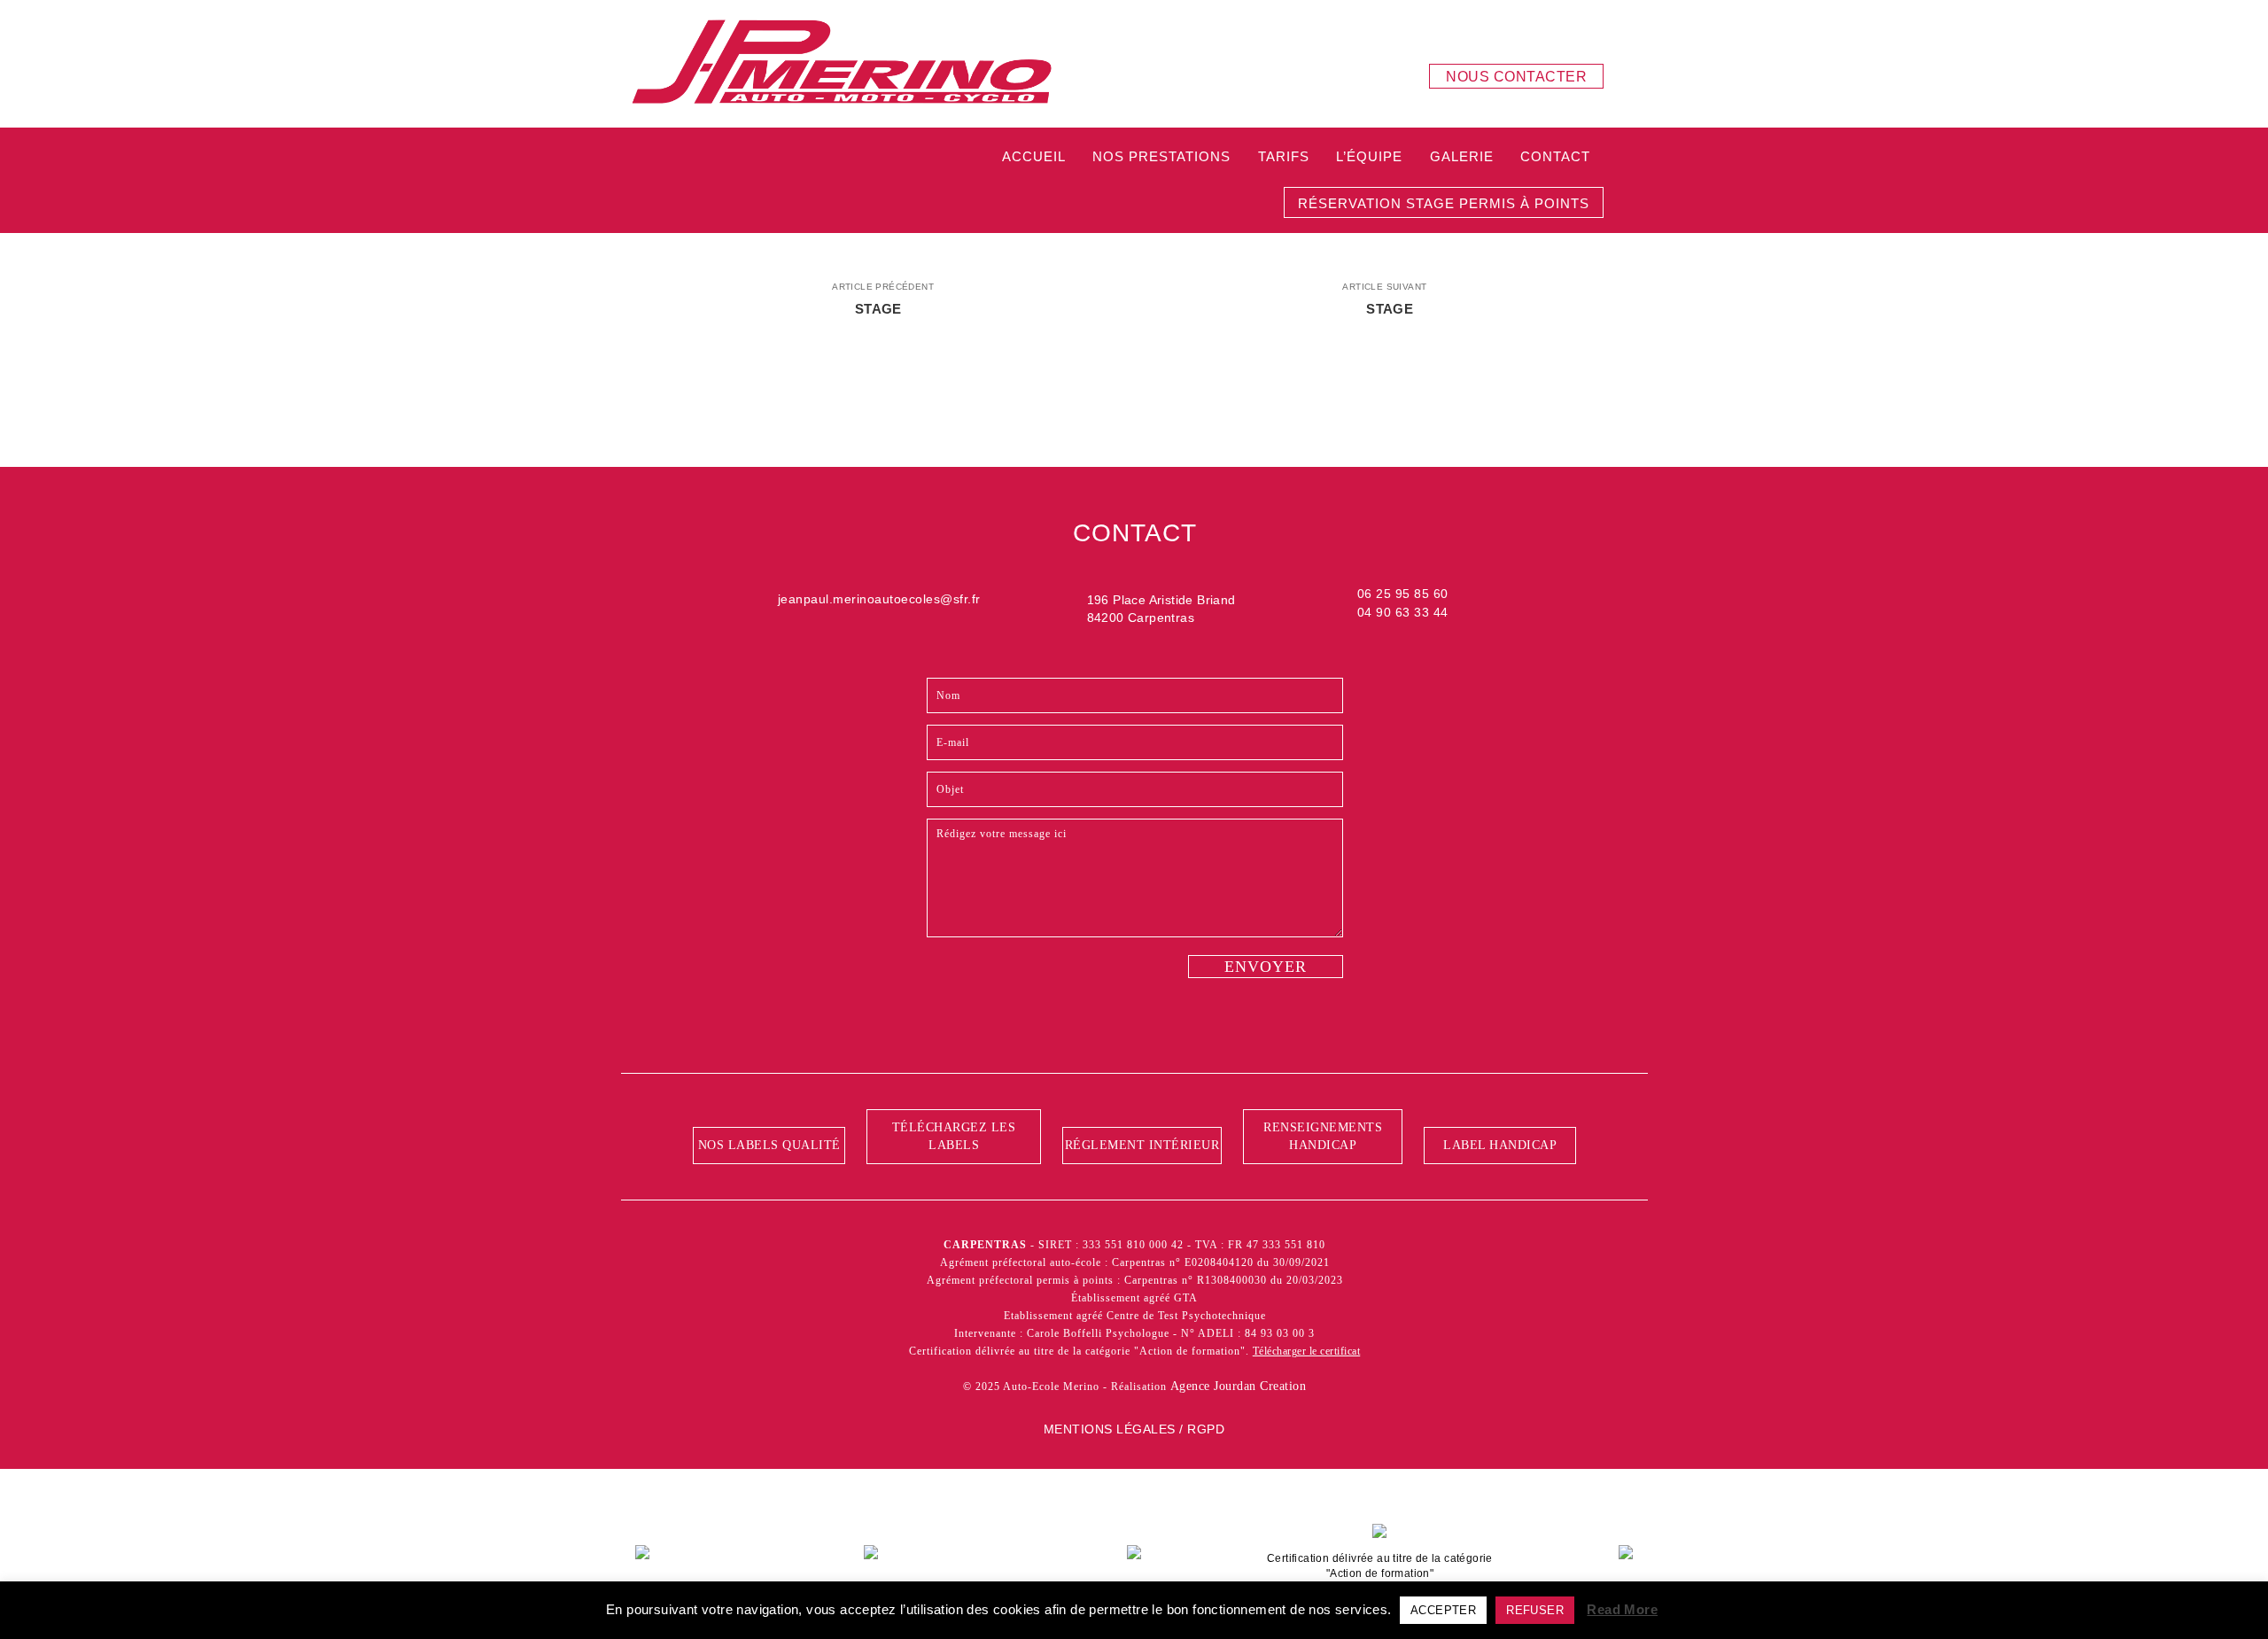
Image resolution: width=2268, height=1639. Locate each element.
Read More (1622, 1609)
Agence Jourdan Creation (1239, 1386)
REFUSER (1535, 1610)
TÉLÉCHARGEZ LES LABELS (954, 1136)
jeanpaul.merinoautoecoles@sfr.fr (879, 599)
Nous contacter (1516, 77)
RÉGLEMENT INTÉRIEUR (1142, 1145)
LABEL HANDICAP (1500, 1145)
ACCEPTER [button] (1443, 1610)
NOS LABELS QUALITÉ (769, 1145)
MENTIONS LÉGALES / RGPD (1134, 1429)
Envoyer (1266, 967)
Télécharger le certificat (1307, 1351)
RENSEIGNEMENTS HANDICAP (1323, 1136)
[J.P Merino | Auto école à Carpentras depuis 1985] (842, 63)
